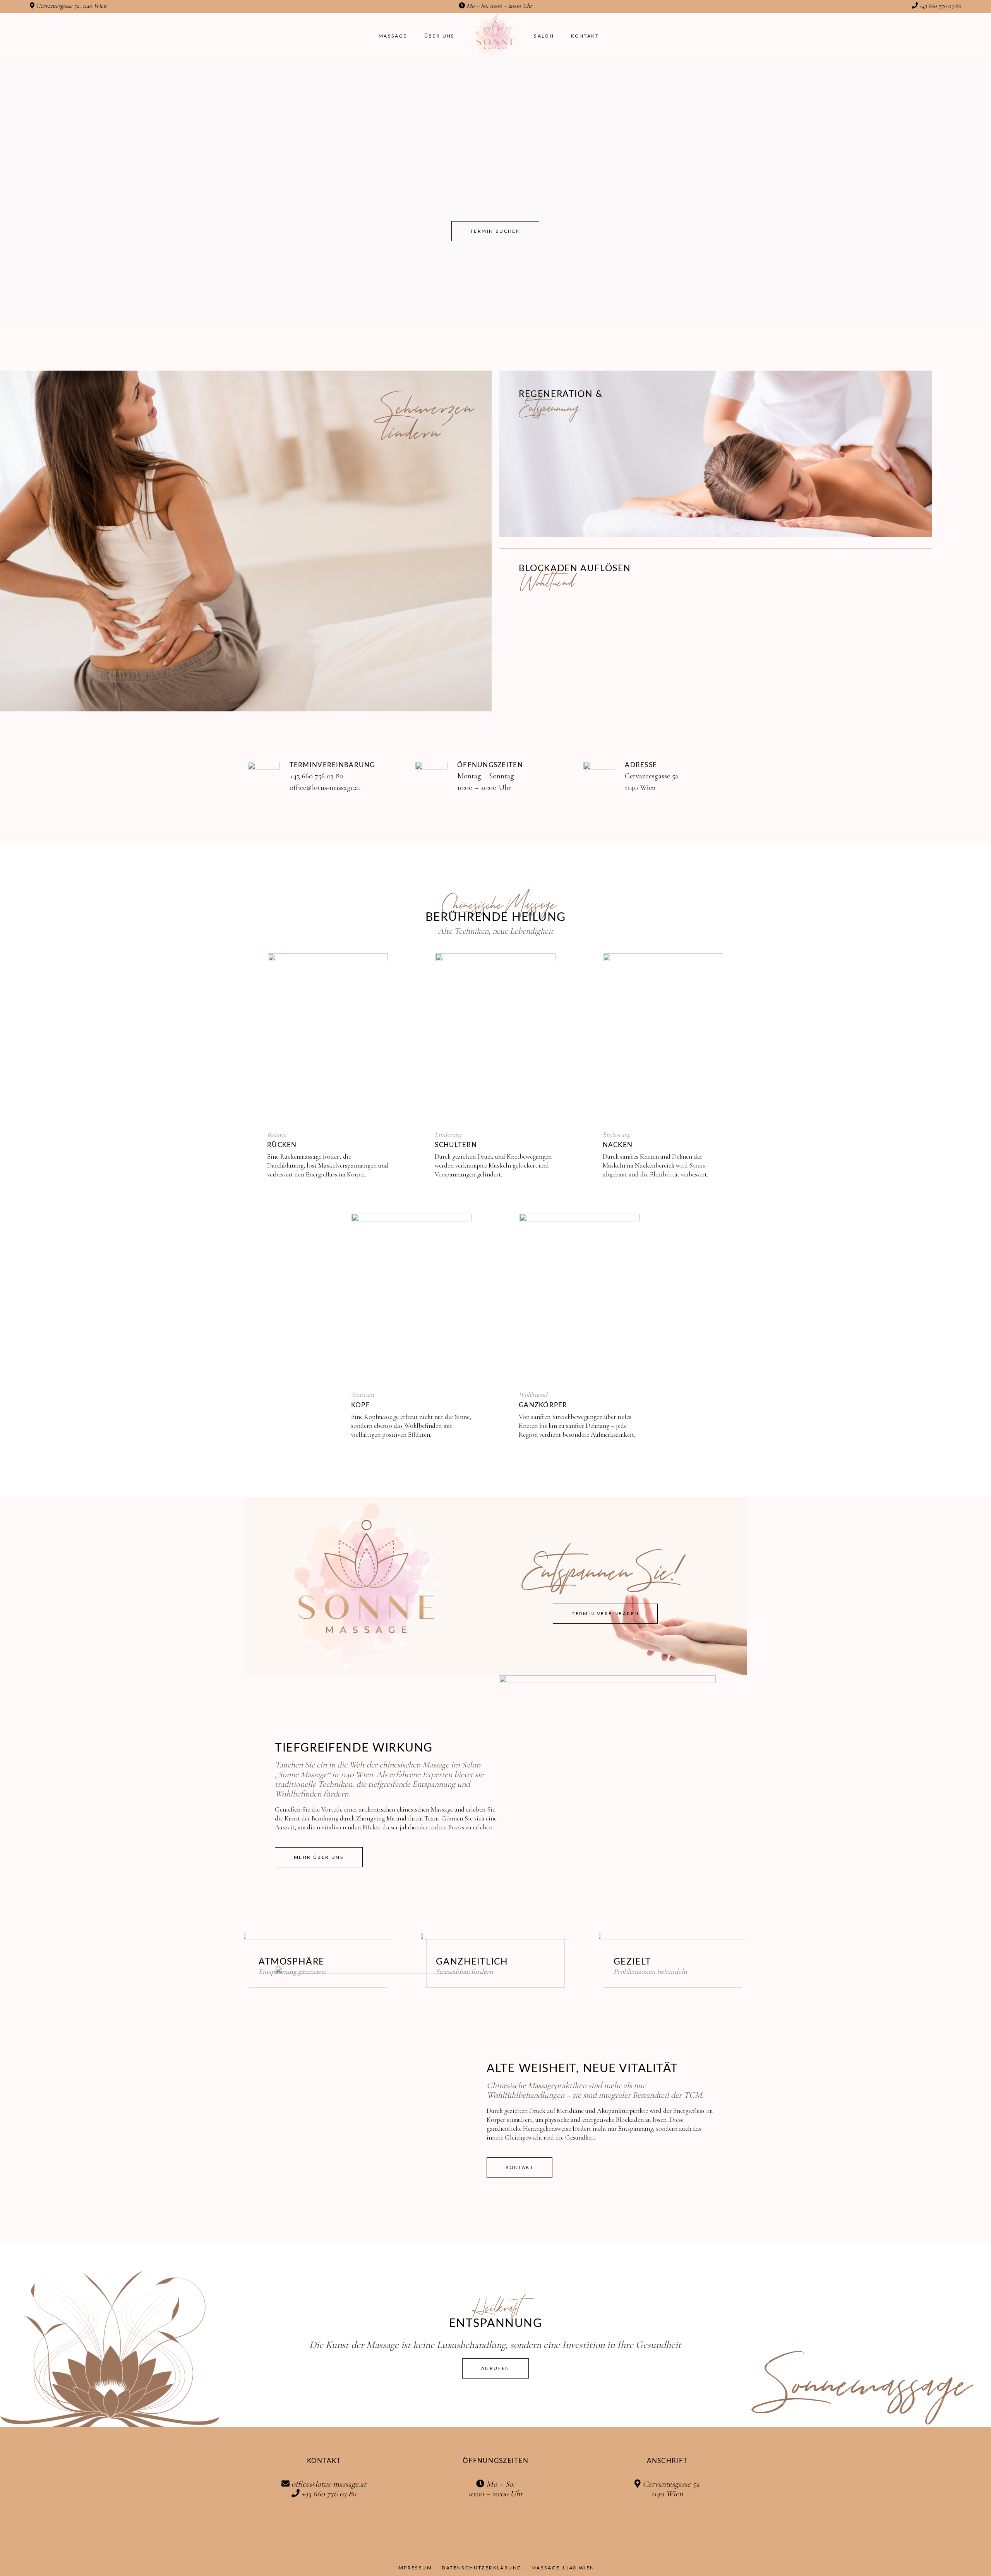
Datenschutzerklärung (482, 2568)
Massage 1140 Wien (563, 2568)
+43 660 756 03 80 (940, 6)
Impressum (414, 2568)
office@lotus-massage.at (325, 788)
